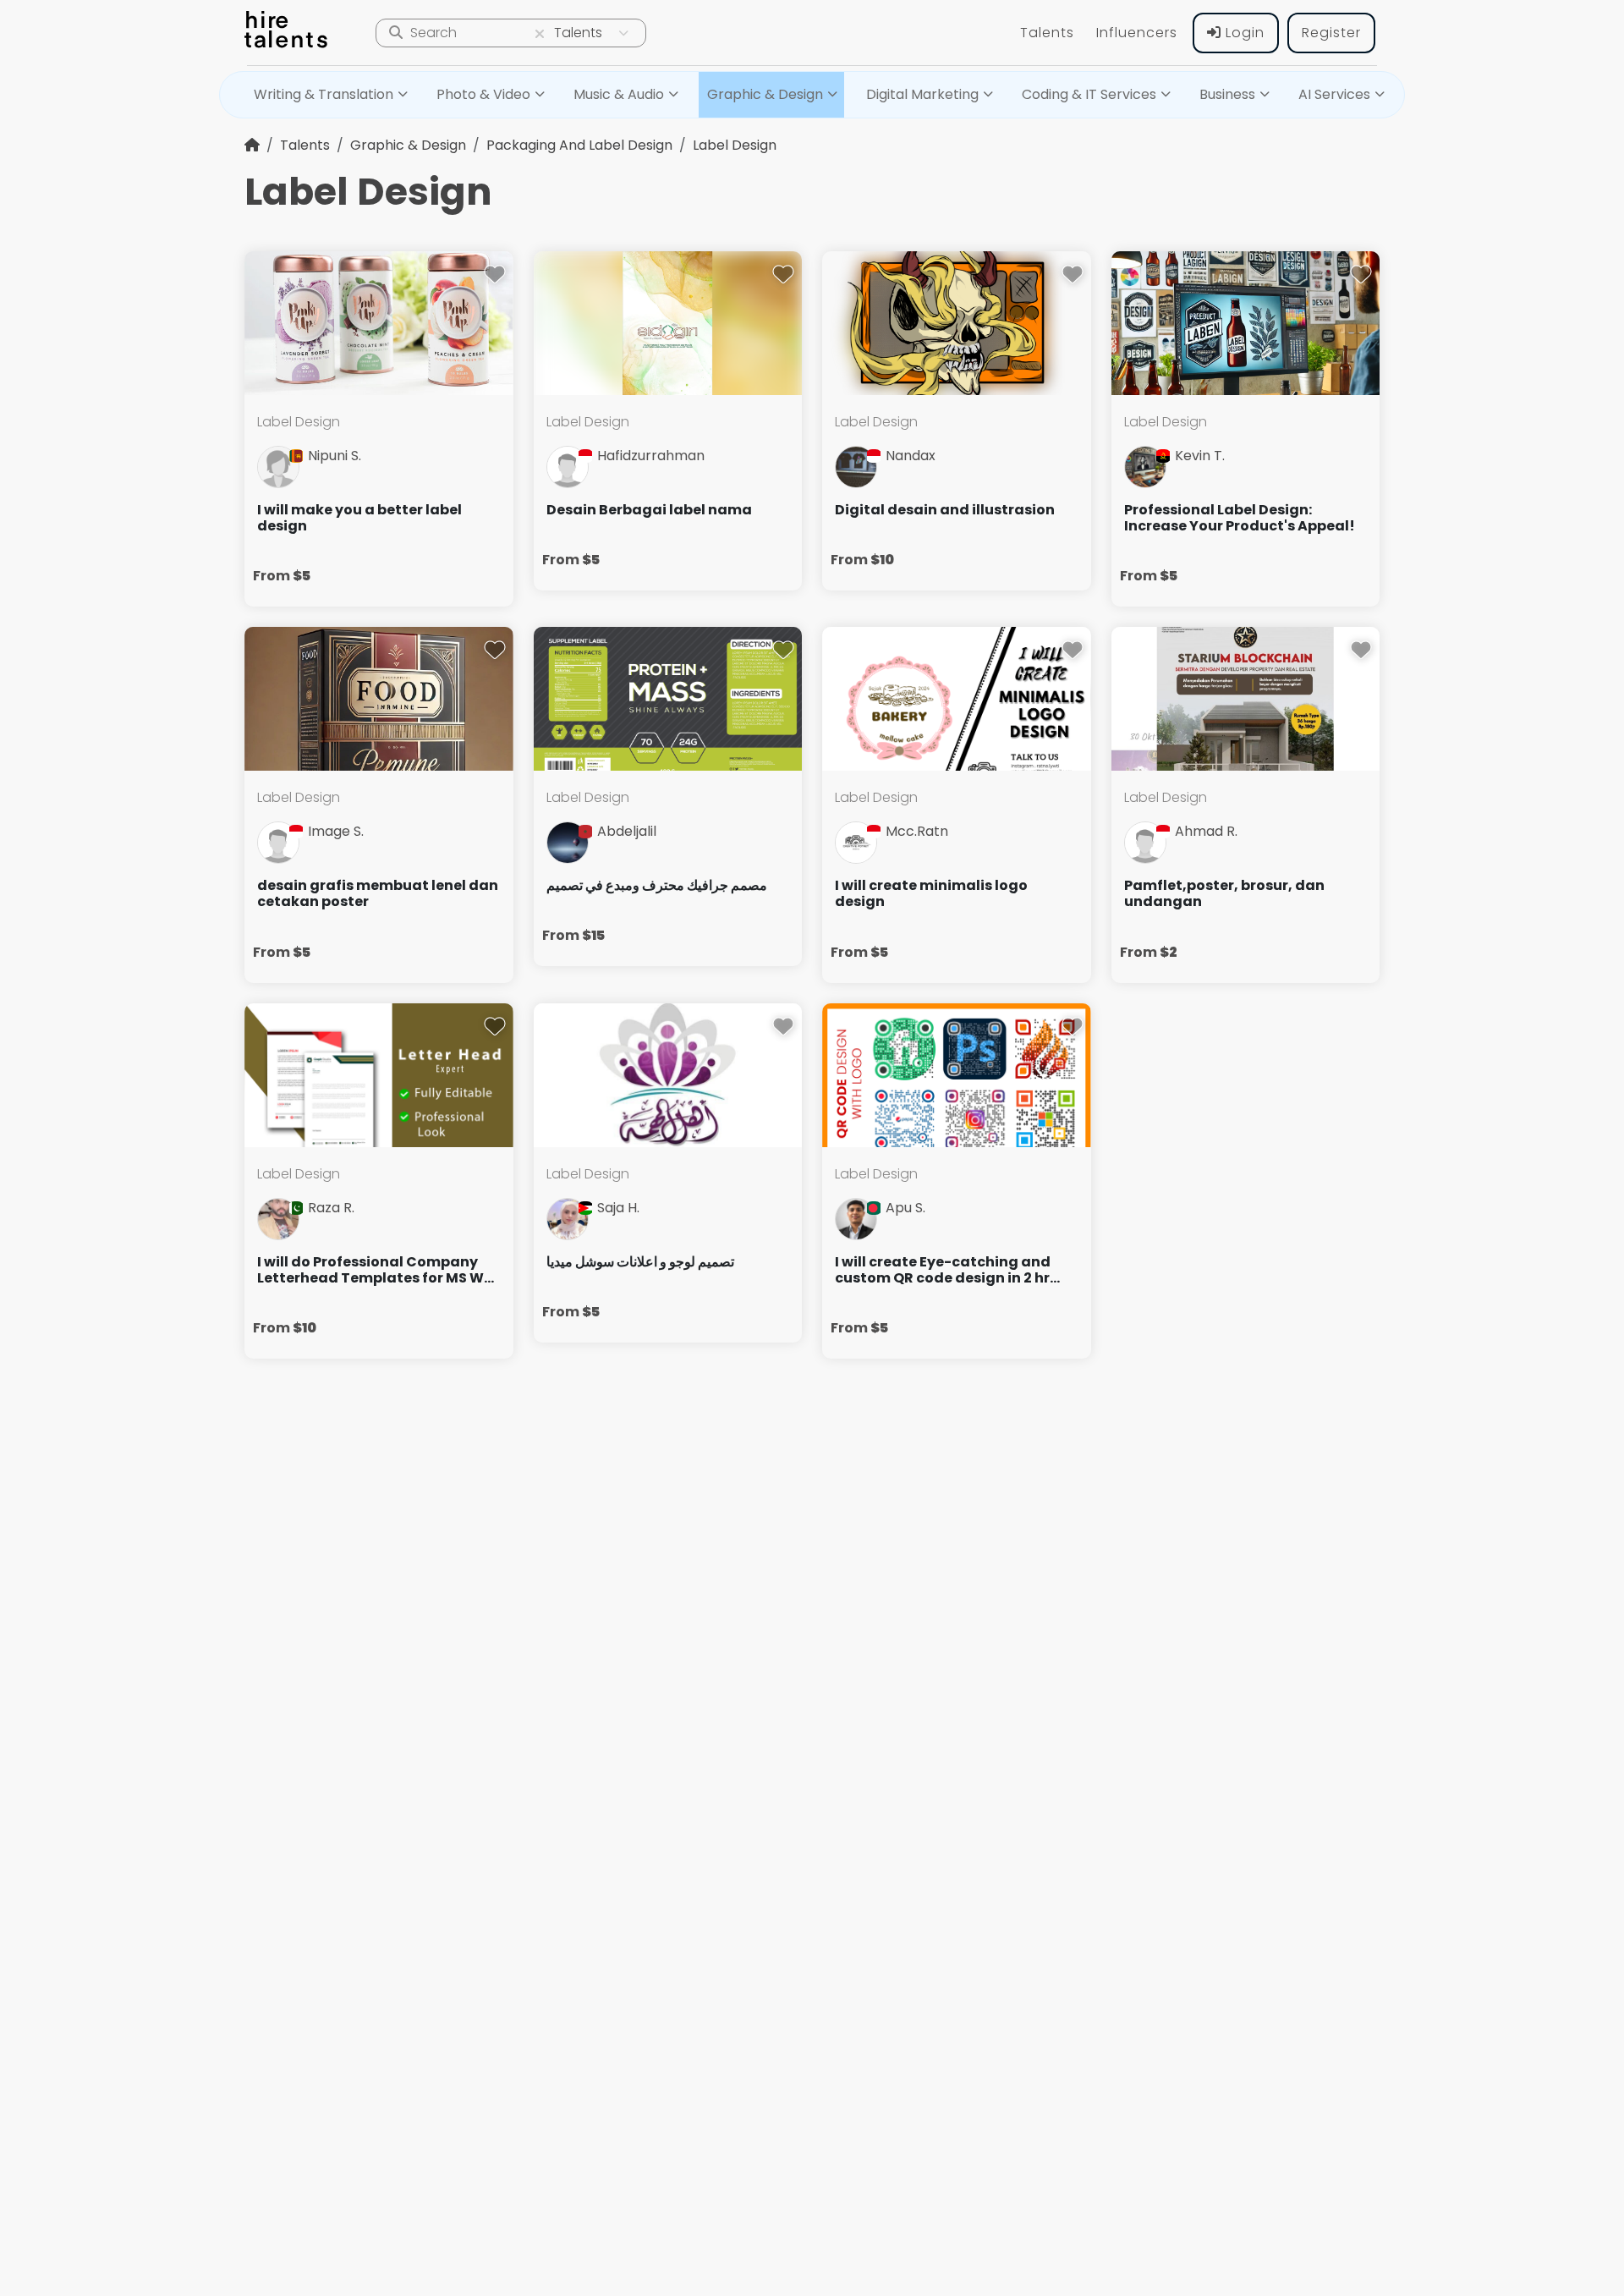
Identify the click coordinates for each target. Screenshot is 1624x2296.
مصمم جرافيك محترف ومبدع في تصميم (657, 885)
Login (1243, 33)
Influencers (1137, 33)
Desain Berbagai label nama (649, 510)
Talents (1047, 33)
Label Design (735, 145)
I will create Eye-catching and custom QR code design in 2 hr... (947, 1270)
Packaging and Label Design (579, 145)
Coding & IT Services (1089, 94)
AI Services (1334, 94)
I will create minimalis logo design (931, 893)
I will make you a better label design (359, 518)
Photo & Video (483, 94)
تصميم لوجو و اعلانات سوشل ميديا (640, 1262)
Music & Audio (619, 94)
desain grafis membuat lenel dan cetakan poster (378, 893)
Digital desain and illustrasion (945, 510)
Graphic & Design (765, 94)
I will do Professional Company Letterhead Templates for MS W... (376, 1270)
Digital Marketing (922, 94)
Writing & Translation (324, 94)
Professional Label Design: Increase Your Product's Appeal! (1240, 518)
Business (1227, 94)
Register (1331, 33)
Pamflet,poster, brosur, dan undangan (1224, 893)
